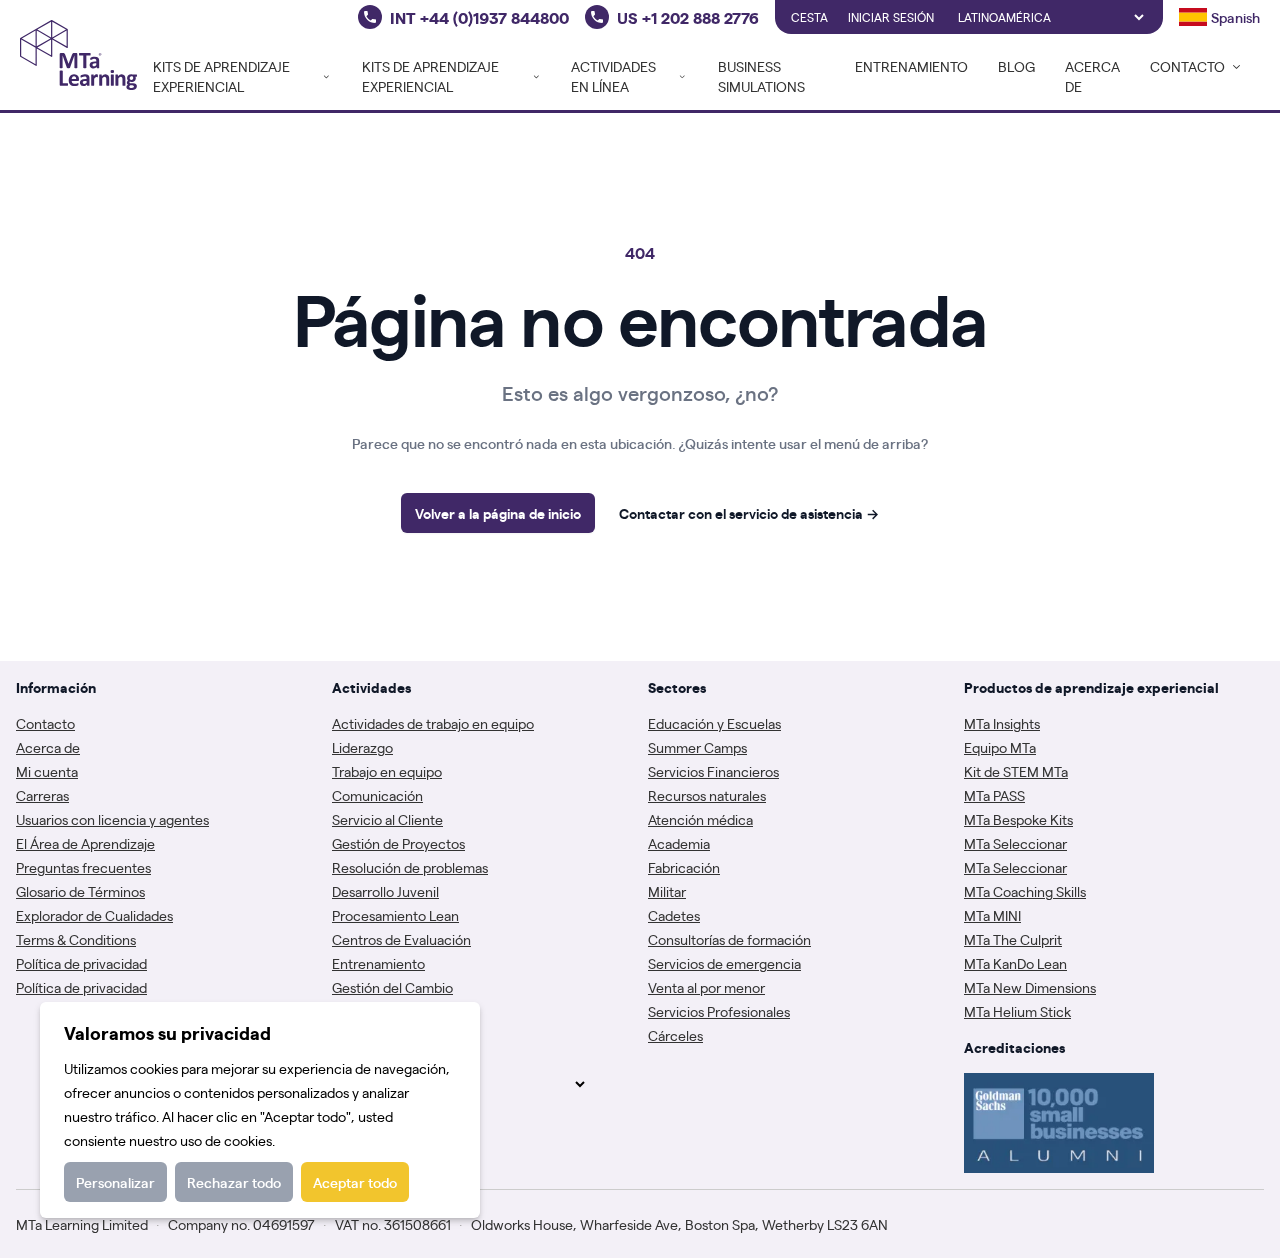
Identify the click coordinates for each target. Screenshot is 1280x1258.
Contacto (45, 723)
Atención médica (700, 819)
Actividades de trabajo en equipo (433, 723)
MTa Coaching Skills (1025, 891)
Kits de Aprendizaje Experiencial (221, 76)
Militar (667, 891)
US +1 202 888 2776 (688, 17)
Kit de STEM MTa (1016, 771)
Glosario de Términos (80, 891)
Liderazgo (362, 747)
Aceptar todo (355, 1182)
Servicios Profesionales (719, 1011)
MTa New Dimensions (1030, 987)
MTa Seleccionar (1015, 843)
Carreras (42, 795)
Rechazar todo (234, 1182)
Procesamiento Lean (395, 915)
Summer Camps (697, 747)
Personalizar (115, 1182)
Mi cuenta (47, 771)
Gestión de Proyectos (398, 843)
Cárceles (675, 1035)
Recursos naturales (707, 795)
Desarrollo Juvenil (385, 891)
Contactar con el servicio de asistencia (749, 513)
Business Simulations (761, 76)
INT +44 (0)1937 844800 (479, 17)
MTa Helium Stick (1017, 1011)
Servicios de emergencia (724, 963)
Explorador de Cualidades (94, 915)
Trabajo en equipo (387, 771)
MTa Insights (1002, 723)
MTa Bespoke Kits (1018, 819)
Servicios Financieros (713, 771)
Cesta (809, 17)
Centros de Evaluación (401, 939)
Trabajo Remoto (381, 1011)
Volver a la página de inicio (498, 513)
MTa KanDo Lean (1015, 963)
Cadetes (674, 915)
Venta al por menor (706, 987)
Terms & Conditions (76, 939)
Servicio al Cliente (387, 819)
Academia (679, 843)
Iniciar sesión (891, 17)
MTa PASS (994, 795)
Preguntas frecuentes (83, 867)
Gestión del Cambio (392, 987)
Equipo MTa (1000, 747)
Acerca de (1092, 76)
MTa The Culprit (1013, 939)
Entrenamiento (911, 66)
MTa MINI (992, 915)
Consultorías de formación (729, 939)
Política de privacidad (81, 963)
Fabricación (684, 867)
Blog (1016, 66)
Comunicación (377, 795)
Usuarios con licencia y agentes (112, 819)
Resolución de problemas (410, 867)
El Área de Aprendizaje (85, 843)
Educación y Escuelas (714, 723)
